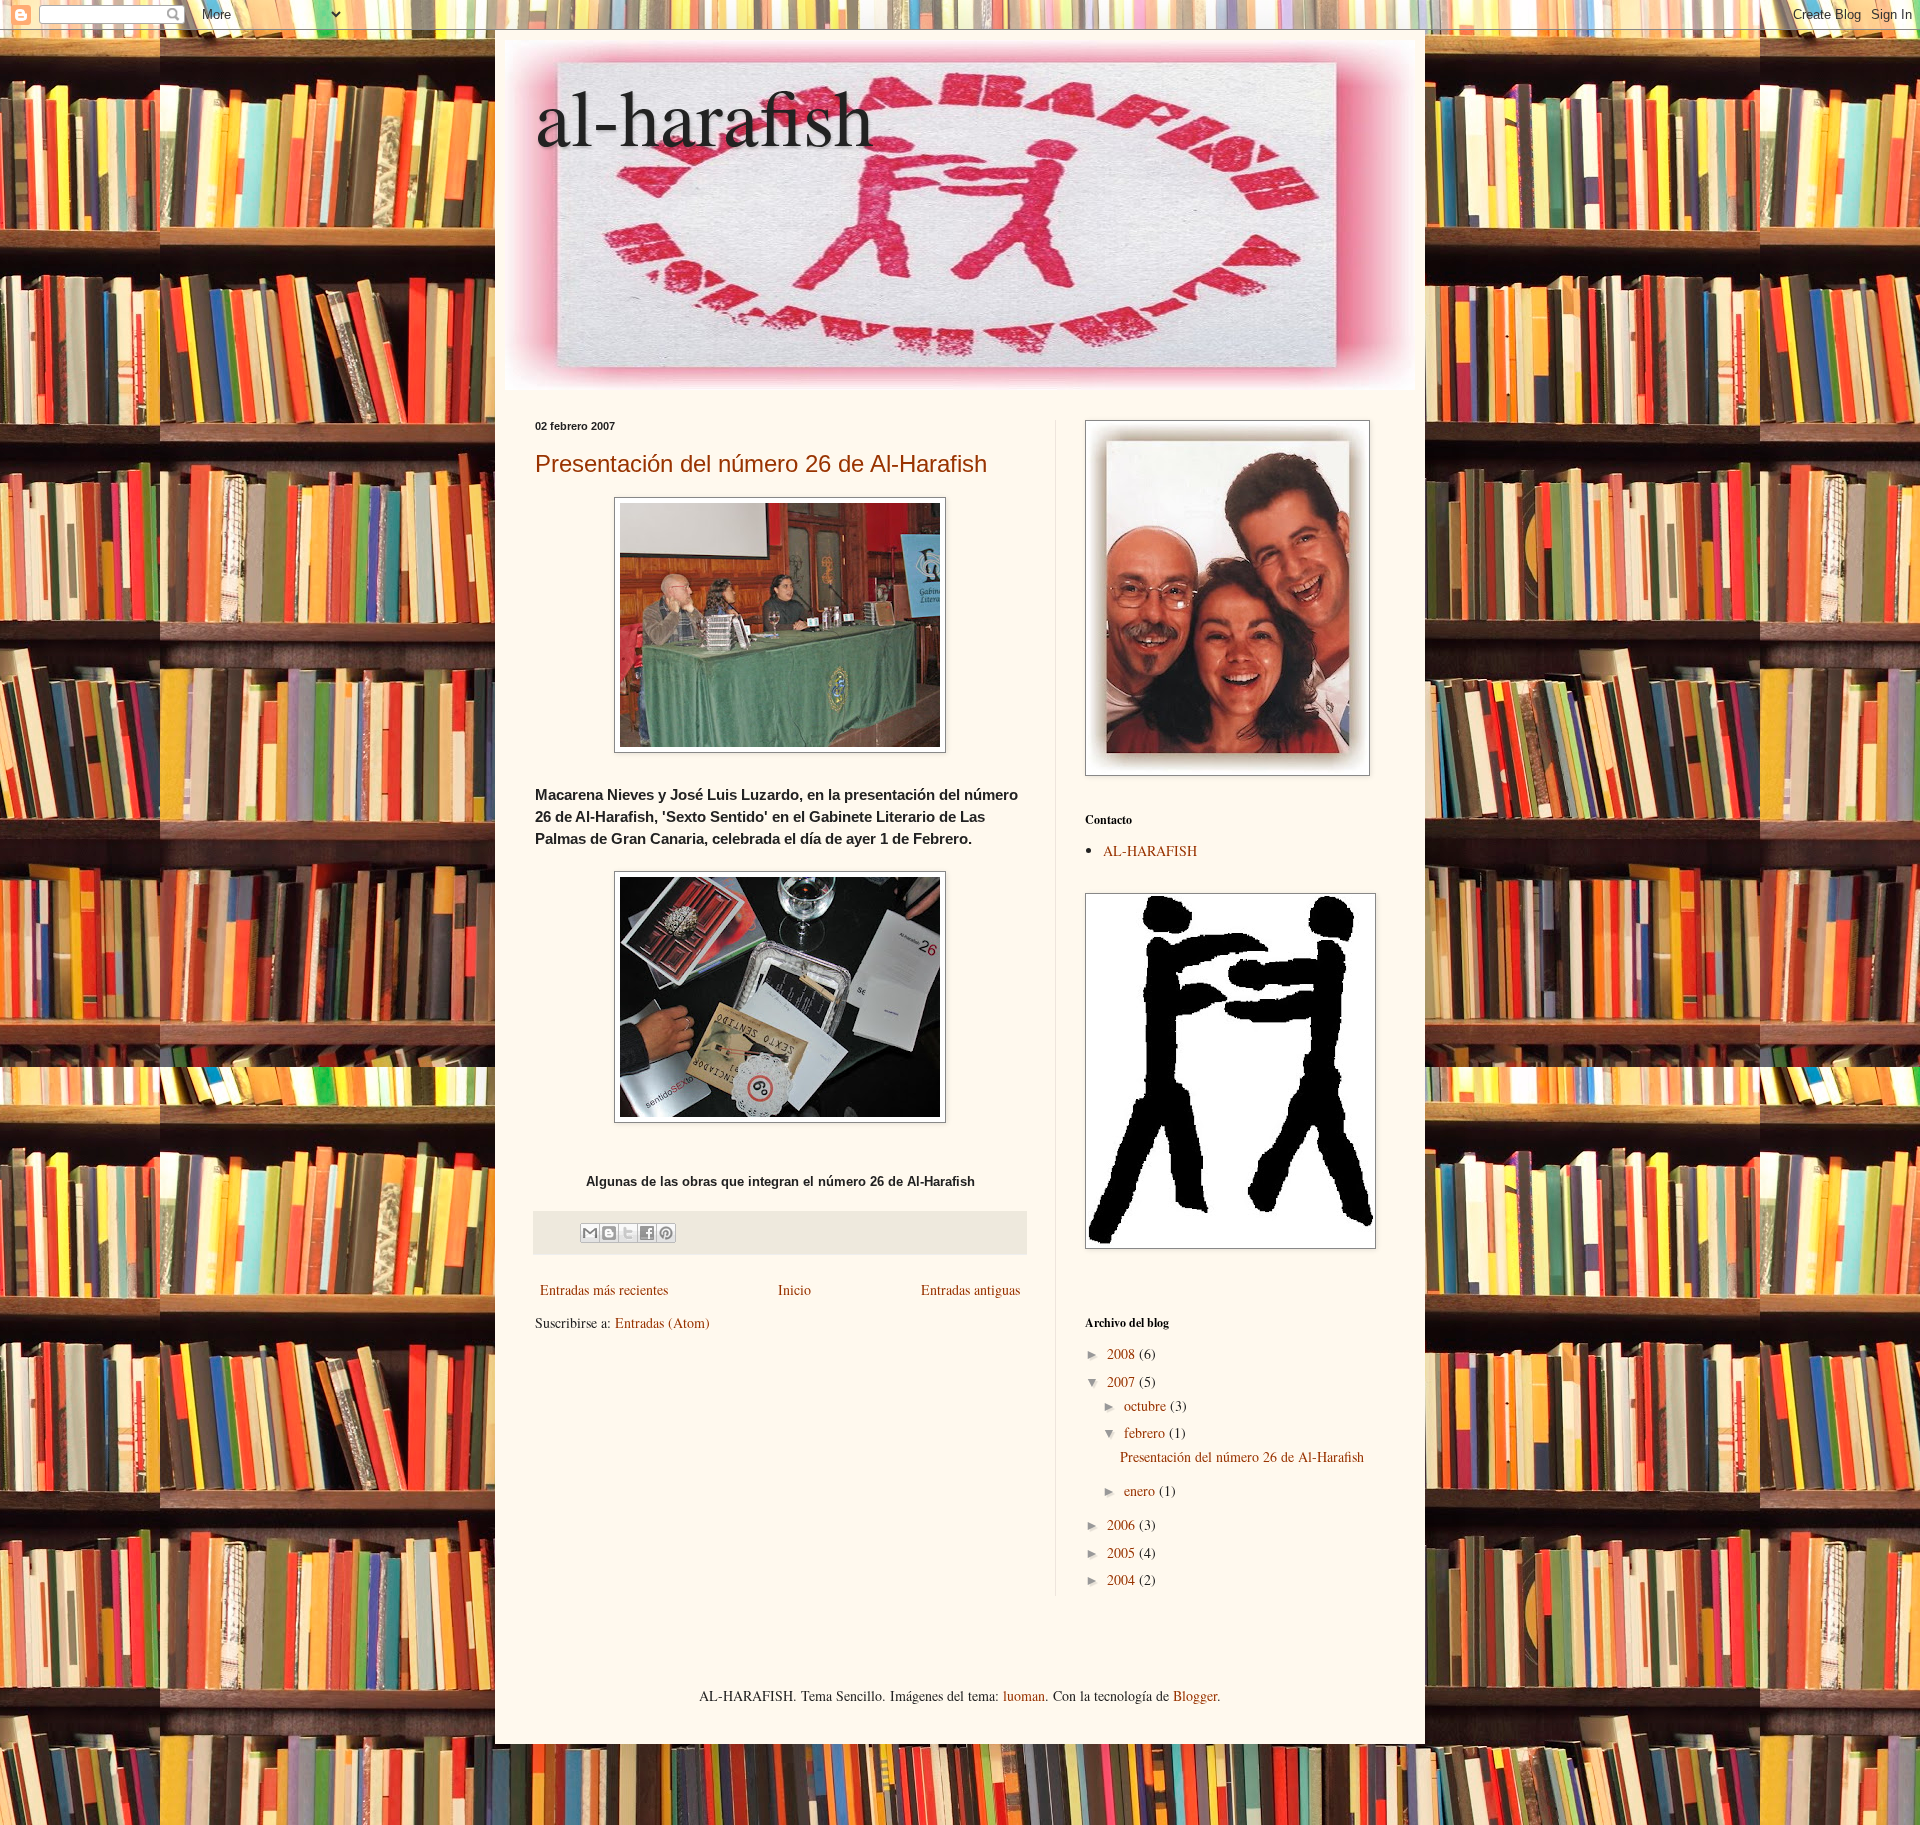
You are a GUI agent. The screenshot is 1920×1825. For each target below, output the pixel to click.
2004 (1123, 1579)
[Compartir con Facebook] (647, 1233)
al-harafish (704, 115)
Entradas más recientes (604, 1289)
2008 (1123, 1353)
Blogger (1195, 1695)
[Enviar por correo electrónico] (590, 1233)
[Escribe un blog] (609, 1233)
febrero (1146, 1432)
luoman (1024, 1695)
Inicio (794, 1289)
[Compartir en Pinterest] (666, 1233)
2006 (1123, 1524)
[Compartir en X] (628, 1233)
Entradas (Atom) (662, 1322)
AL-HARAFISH (1150, 850)
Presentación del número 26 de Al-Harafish (761, 463)
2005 (1123, 1552)
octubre (1147, 1405)
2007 (1123, 1381)
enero (1141, 1490)
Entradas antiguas (970, 1289)
